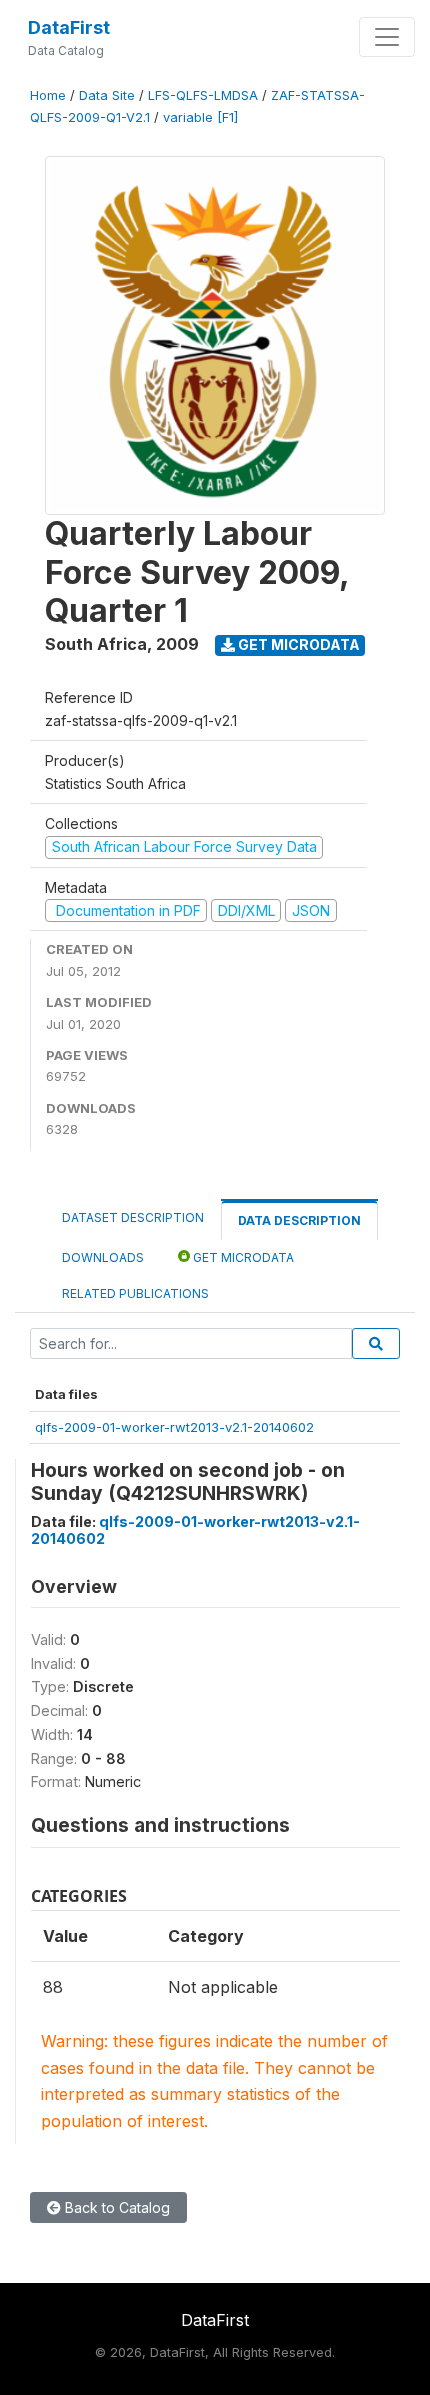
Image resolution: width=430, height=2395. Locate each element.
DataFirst (69, 27)
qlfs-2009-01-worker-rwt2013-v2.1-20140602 (174, 1427)
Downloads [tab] (103, 1257)
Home (48, 95)
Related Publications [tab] (135, 1293)
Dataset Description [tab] (133, 1217)
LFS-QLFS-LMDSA (203, 95)
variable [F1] (200, 117)
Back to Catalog (115, 2207)
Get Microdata (297, 644)
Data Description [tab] (299, 1220)
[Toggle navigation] (387, 37)
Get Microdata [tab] (242, 1257)
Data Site (107, 95)
